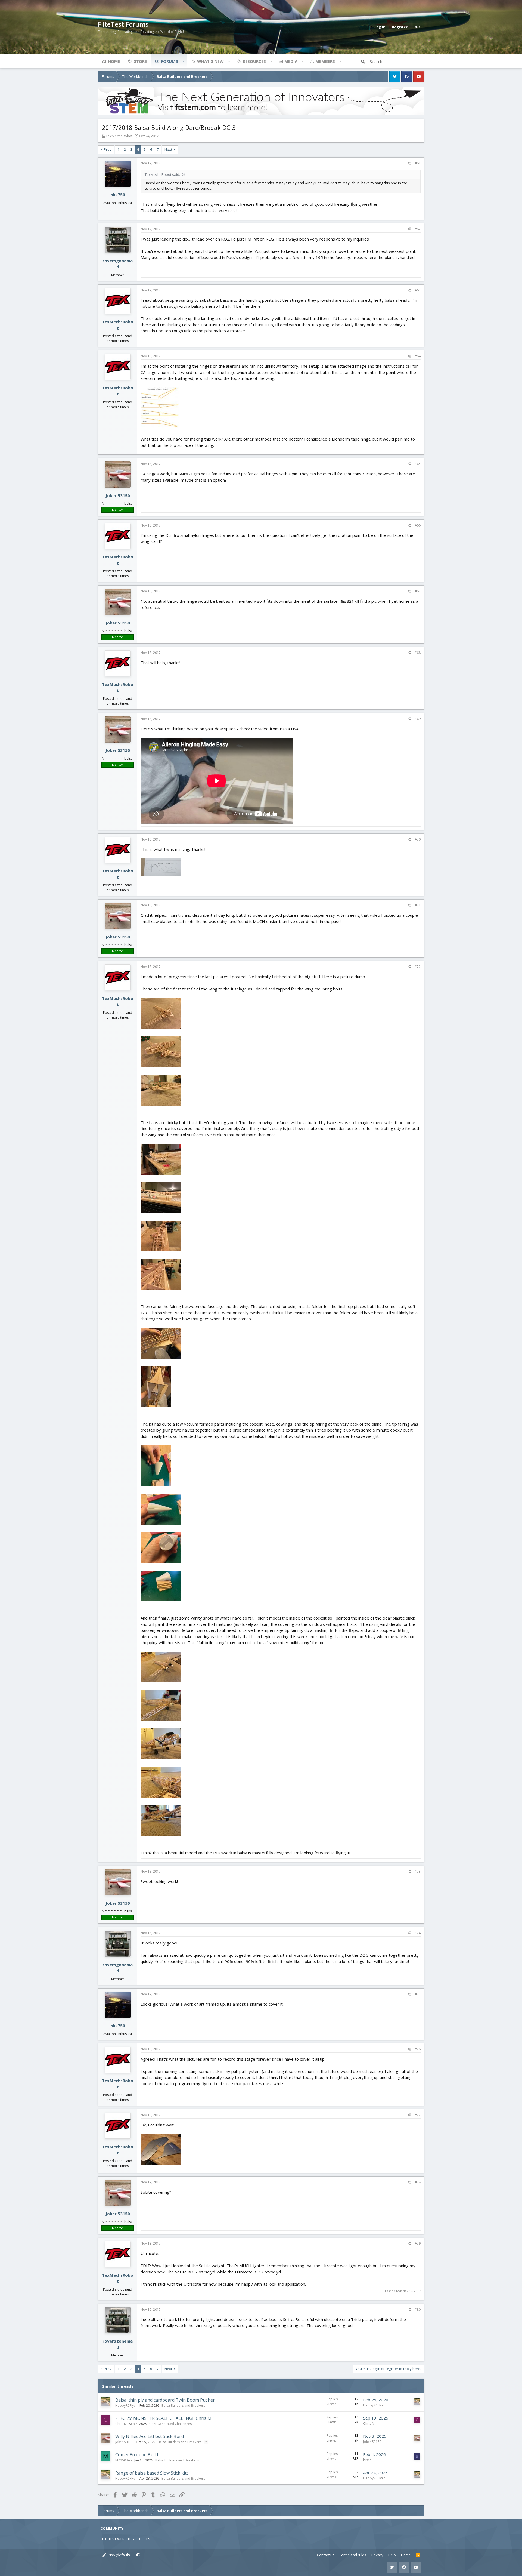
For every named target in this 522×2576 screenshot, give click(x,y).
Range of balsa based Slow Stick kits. (152, 2473)
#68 (418, 653)
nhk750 (118, 195)
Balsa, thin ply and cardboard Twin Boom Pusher (165, 2400)
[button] (183, 61)
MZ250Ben (124, 2460)
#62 (418, 229)
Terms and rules (353, 2555)
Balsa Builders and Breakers (183, 2406)
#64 (418, 356)
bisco (367, 2460)
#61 (418, 163)
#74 (418, 1933)
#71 (418, 905)
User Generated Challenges (170, 2424)
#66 (418, 525)
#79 (418, 2243)
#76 (418, 2049)
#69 (418, 719)
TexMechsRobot (119, 136)
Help (392, 2555)
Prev (108, 149)
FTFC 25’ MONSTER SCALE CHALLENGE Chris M (163, 2418)
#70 (418, 839)
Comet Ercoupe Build (137, 2455)
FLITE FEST (144, 2539)
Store (140, 61)
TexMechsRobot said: (162, 174)
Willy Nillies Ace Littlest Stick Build (150, 2436)
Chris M (121, 2424)
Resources (254, 61)
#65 (418, 464)
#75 (418, 1994)
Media (291, 61)
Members (325, 61)
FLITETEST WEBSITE (116, 2539)
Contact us (326, 2555)
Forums (170, 61)
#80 (418, 2309)
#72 (418, 967)
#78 (418, 2182)
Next (168, 149)
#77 (418, 2115)
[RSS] (418, 2555)
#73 (418, 1871)
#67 (418, 591)
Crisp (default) (118, 2555)
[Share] (409, 163)
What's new (210, 61)
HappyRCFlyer (126, 2406)
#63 (418, 290)
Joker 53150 (118, 495)
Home (114, 61)
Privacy (377, 2555)
